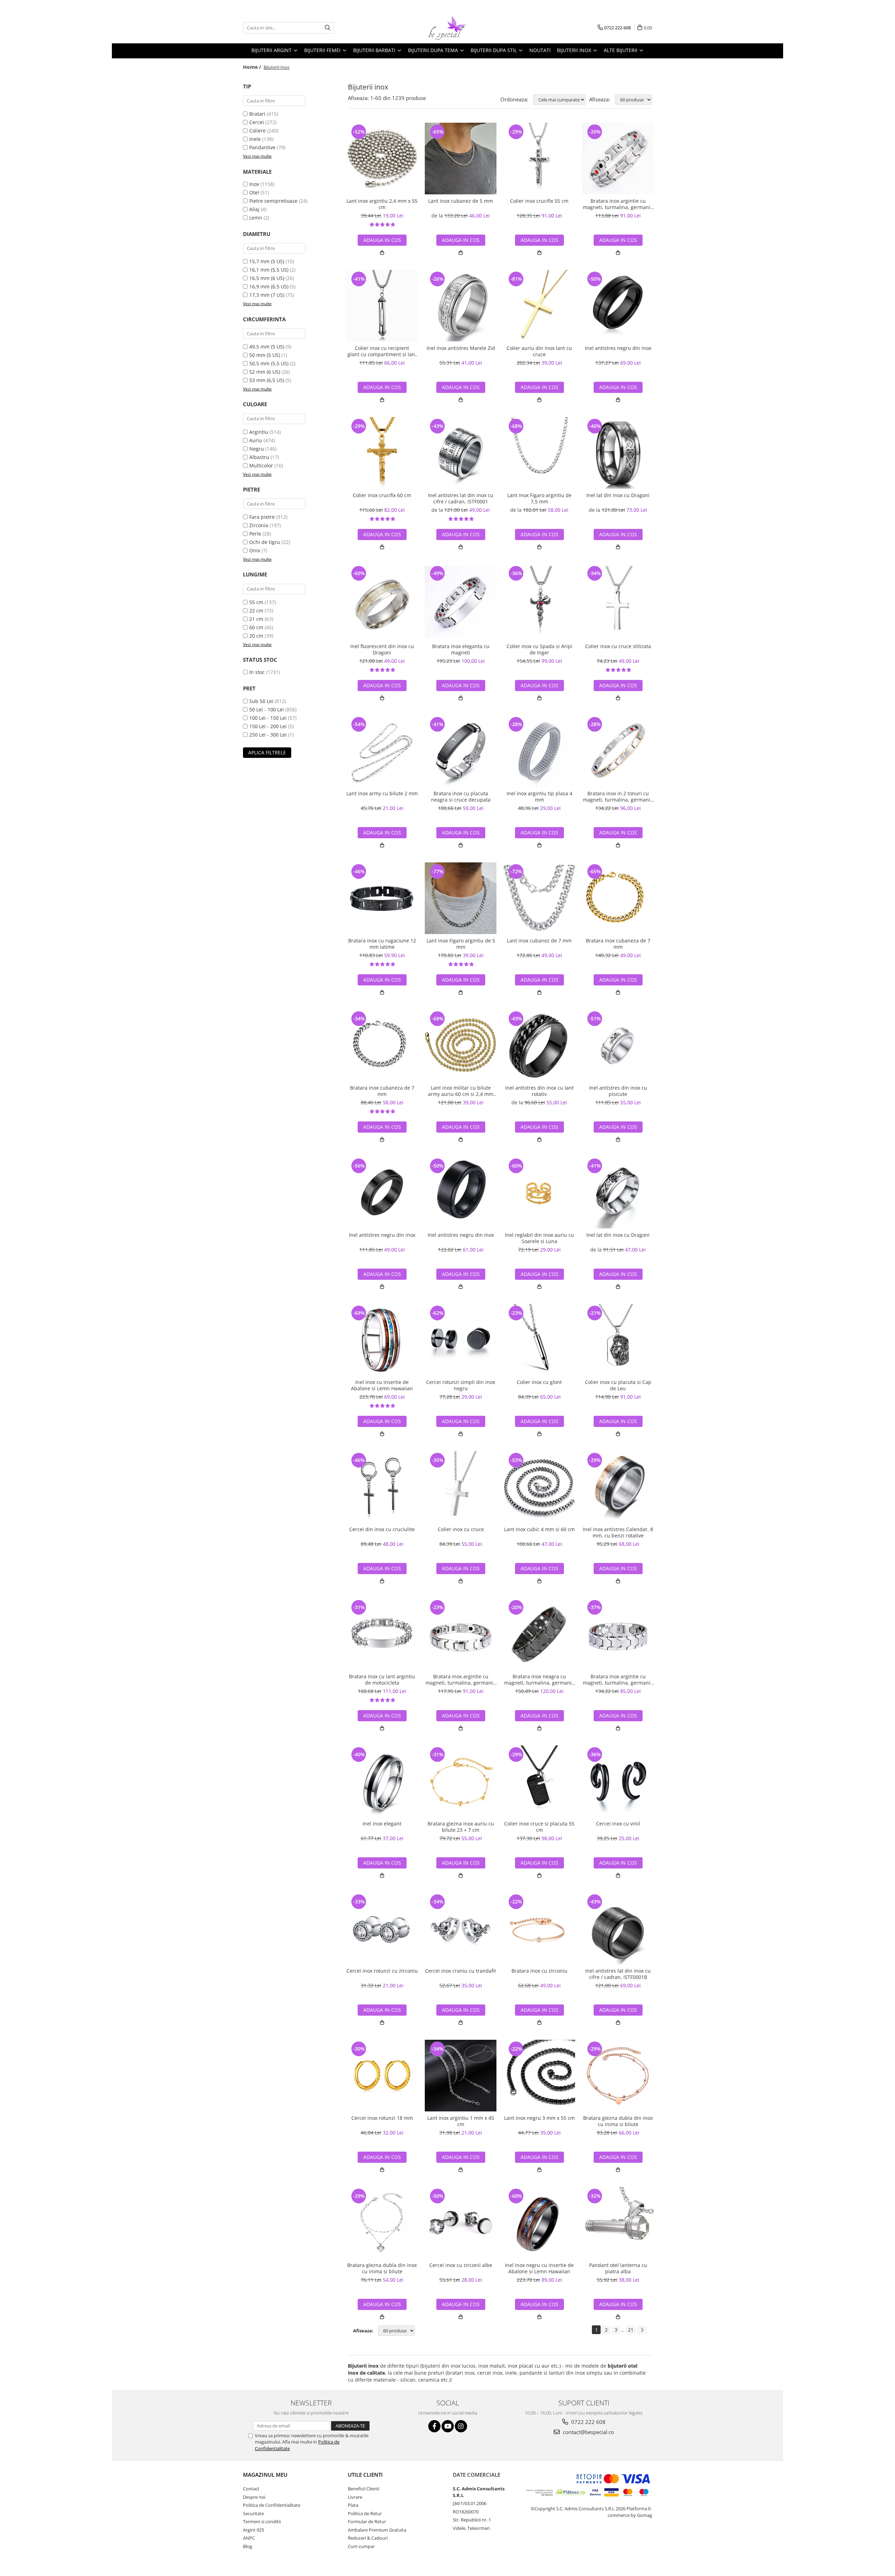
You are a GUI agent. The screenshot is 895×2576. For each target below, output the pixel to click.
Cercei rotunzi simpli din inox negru (461, 1385)
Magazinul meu (265, 2475)
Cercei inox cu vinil (618, 1824)
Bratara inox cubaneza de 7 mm (618, 944)
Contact (251, 2489)
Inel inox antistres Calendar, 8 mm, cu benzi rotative (618, 1533)
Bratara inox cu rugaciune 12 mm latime (382, 944)
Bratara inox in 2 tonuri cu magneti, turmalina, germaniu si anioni (618, 797)
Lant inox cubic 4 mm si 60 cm (539, 1529)
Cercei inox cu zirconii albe (461, 2265)
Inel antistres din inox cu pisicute (618, 1091)
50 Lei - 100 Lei (267, 709)
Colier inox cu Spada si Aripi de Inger (539, 650)
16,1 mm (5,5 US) (269, 270)
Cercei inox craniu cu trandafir (461, 1971)
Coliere (257, 131)
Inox (254, 184)
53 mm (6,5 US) (267, 380)
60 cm (256, 627)
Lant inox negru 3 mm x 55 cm (539, 2118)
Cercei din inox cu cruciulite (382, 1529)
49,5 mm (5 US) (267, 347)
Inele (255, 139)
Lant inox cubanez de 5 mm (461, 201)
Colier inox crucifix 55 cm (539, 201)
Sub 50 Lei (261, 701)
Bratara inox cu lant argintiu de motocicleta (382, 1680)
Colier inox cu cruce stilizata (618, 646)
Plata (353, 2505)
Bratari (257, 114)
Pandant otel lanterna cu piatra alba (618, 2268)
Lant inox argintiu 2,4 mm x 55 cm (382, 204)
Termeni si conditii (262, 2521)
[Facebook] (434, 2426)
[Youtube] (448, 2426)
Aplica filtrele (267, 752)
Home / (253, 67)
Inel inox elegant (382, 1824)
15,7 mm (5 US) (267, 261)
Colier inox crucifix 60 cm (382, 495)
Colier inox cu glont (539, 1382)
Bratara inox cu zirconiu (539, 1971)
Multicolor (261, 465)
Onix (255, 550)
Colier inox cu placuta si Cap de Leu (618, 1385)
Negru (257, 449)
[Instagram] (461, 2426)
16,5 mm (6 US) (267, 278)
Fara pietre (262, 517)
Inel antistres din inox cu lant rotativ (539, 1091)
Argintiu (259, 432)
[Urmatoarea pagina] (642, 2330)
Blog (248, 2546)
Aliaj (254, 209)
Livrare (355, 2497)
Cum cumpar (361, 2546)
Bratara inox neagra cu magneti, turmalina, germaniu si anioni (539, 1680)
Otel (254, 192)
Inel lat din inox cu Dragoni (618, 495)
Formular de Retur (367, 2521)
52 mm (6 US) (265, 372)
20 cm (256, 636)
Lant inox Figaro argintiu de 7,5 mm (539, 498)
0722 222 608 (588, 2422)
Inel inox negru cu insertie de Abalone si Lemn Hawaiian (539, 2268)
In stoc (257, 672)
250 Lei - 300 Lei (268, 735)
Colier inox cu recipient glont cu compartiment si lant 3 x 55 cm (382, 351)
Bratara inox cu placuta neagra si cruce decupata (461, 797)
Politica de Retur (365, 2513)
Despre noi (254, 2497)
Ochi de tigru (265, 542)
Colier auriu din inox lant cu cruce (539, 351)
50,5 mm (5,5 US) (269, 363)
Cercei (257, 122)
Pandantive (262, 147)
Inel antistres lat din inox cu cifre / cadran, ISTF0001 (461, 498)
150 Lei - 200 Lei (268, 726)
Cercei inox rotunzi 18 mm (382, 2118)
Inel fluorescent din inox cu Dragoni (382, 650)
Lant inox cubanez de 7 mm (539, 941)
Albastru (259, 457)
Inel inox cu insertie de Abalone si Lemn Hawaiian (382, 1385)
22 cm (256, 611)
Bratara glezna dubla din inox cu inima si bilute (618, 2121)
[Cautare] (328, 28)
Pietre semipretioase (273, 201)
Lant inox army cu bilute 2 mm (382, 794)
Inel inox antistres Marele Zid (461, 348)
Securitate (253, 2513)
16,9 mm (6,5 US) (269, 286)
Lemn (256, 218)
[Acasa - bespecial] (447, 28)
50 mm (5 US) (265, 355)
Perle (255, 534)
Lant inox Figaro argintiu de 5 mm (461, 944)
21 (631, 2330)
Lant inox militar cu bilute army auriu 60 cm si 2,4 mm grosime (461, 1091)
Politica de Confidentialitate (272, 2505)
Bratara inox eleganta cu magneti (461, 650)
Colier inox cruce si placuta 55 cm (539, 1827)
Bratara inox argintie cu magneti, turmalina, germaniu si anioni (618, 204)
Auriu (256, 440)
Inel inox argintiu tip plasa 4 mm (539, 797)
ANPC (249, 2538)
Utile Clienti (365, 2475)
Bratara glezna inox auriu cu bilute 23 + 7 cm (461, 1827)
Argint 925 (253, 2530)
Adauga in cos (382, 240)
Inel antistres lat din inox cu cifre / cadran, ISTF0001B (618, 1974)
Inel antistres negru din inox (618, 348)
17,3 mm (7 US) (267, 295)
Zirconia (259, 525)
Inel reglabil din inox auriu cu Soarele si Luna (539, 1238)
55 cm (256, 602)
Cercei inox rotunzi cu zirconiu (382, 1971)
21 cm (256, 619)
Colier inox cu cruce (461, 1529)
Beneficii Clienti (364, 2489)
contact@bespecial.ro (588, 2432)
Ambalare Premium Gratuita (377, 2530)
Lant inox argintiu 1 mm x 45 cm (461, 2121)
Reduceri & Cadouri (368, 2538)
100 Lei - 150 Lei (268, 718)
